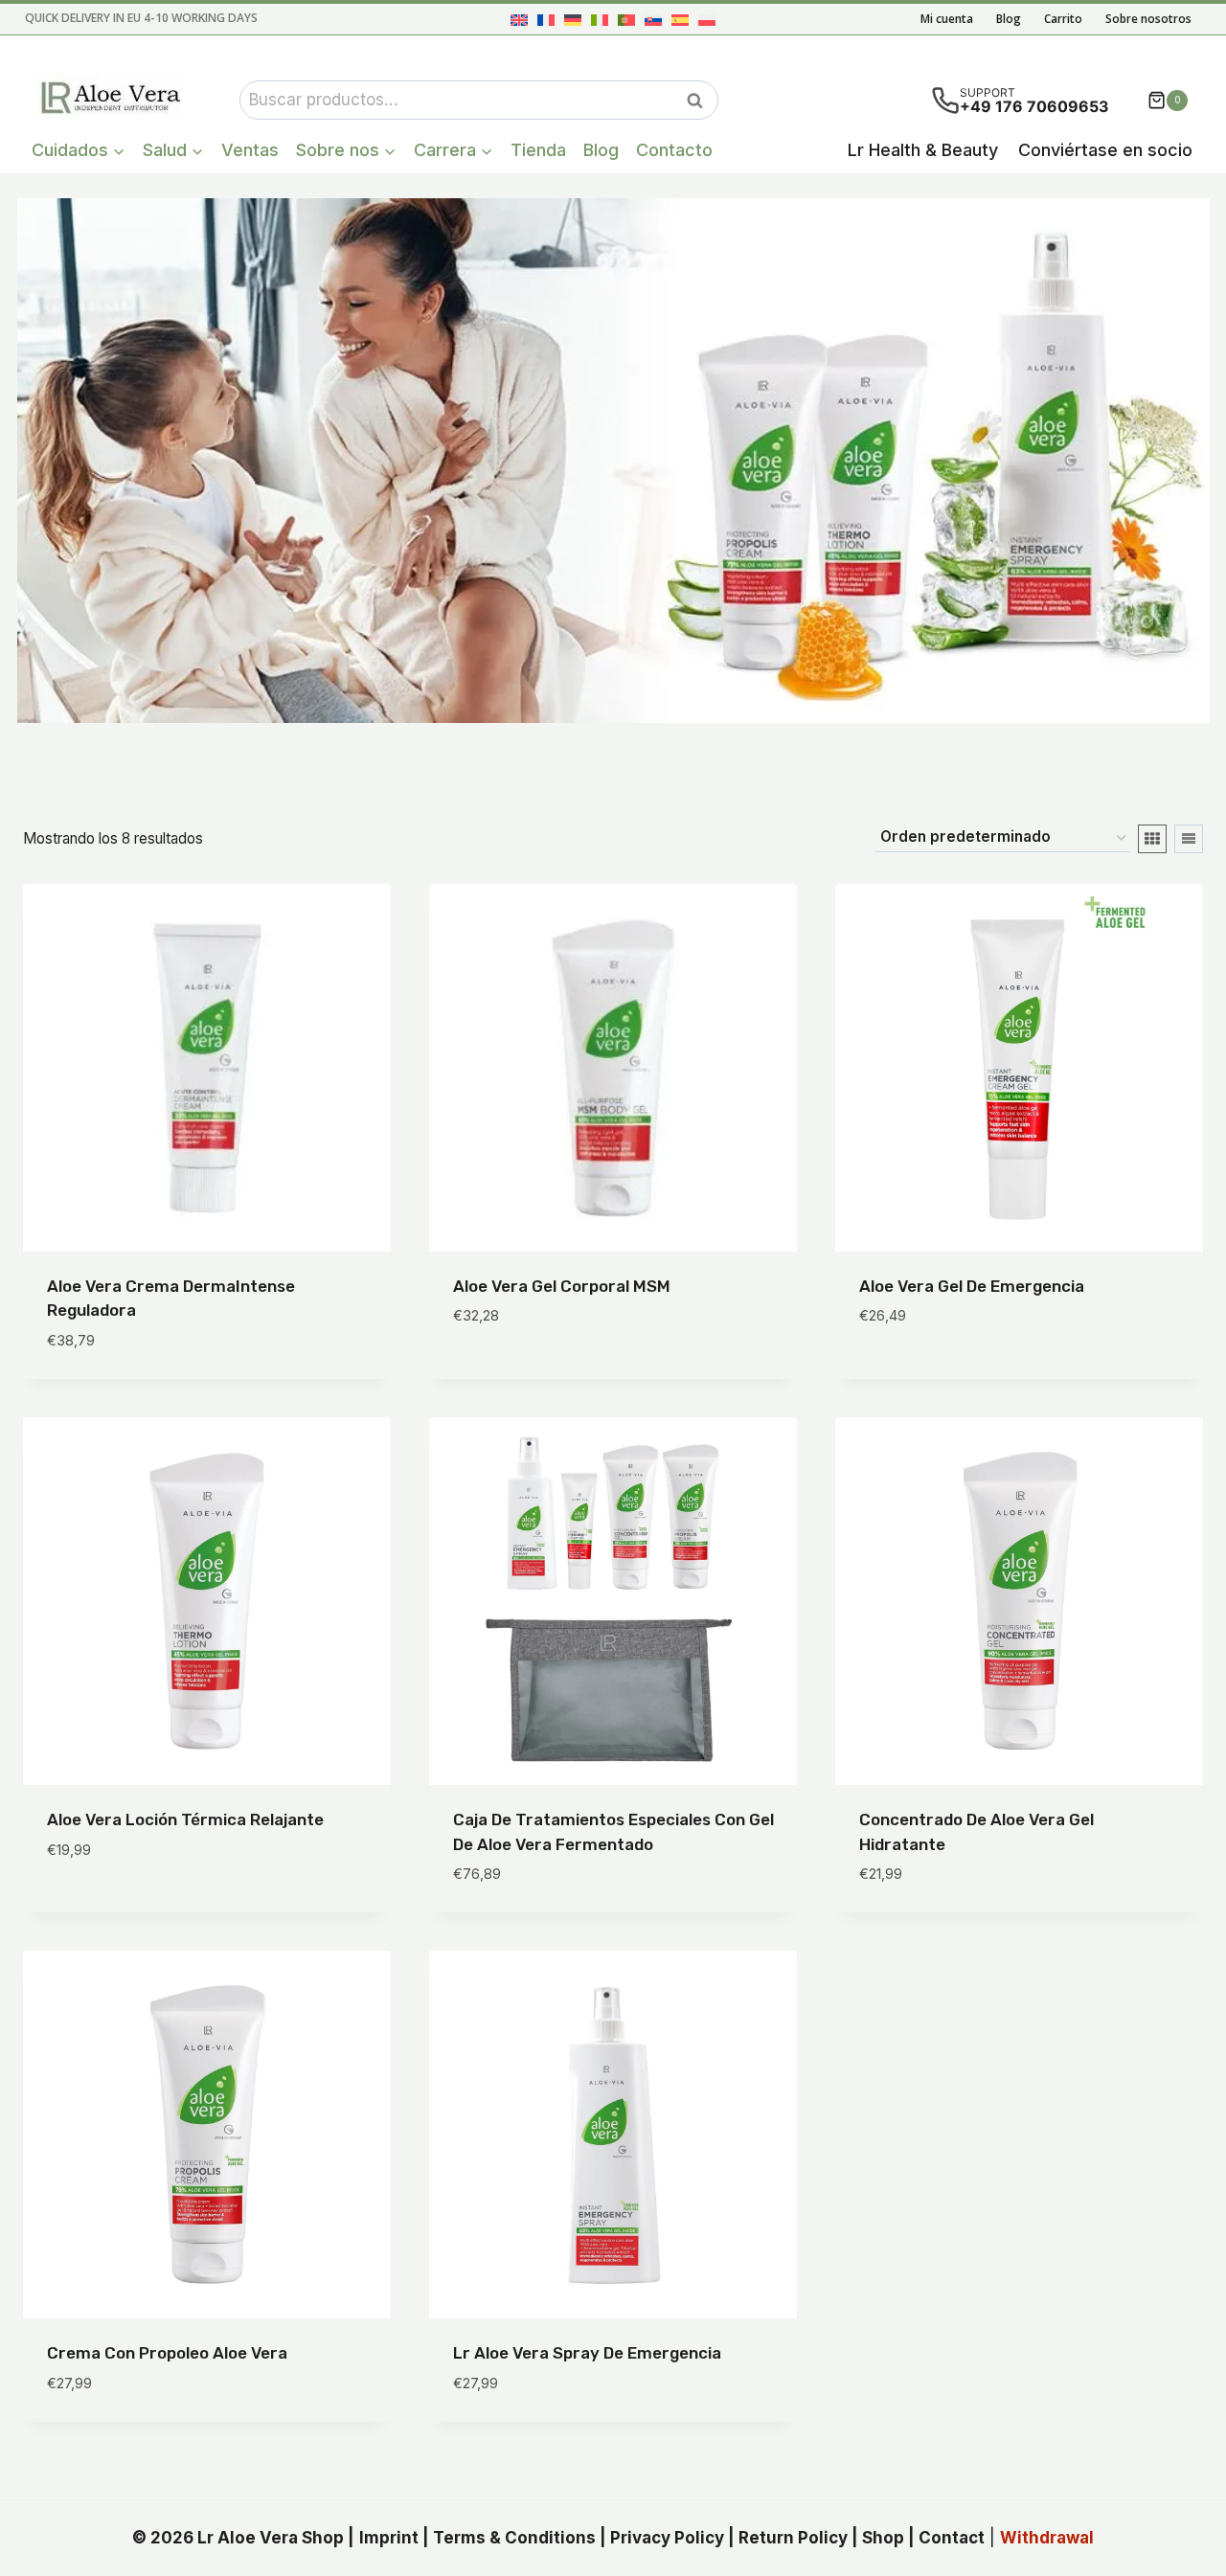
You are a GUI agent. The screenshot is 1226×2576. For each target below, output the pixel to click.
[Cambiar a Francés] (546, 20)
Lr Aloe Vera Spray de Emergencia (587, 2353)
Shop (883, 2538)
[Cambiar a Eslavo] (653, 20)
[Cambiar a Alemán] (573, 20)
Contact (952, 2538)
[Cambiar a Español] (680, 20)
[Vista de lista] (1189, 839)
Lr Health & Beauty (923, 150)
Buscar (700, 101)
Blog (1009, 19)
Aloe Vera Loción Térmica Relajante (185, 1819)
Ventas (250, 150)
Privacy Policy (667, 2538)
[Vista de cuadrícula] (1152, 839)
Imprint (389, 2538)
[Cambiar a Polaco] (707, 20)
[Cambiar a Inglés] (519, 20)
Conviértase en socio (1105, 150)
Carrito (1063, 19)
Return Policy (793, 2538)
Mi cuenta (947, 19)
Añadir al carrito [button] (524, 1373)
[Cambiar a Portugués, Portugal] (626, 20)
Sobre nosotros (1148, 19)
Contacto (674, 150)
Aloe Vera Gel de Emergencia (972, 1286)
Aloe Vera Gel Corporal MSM (562, 1286)
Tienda (538, 150)
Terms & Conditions (514, 2538)
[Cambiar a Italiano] (600, 20)
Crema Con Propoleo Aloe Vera (167, 2353)
